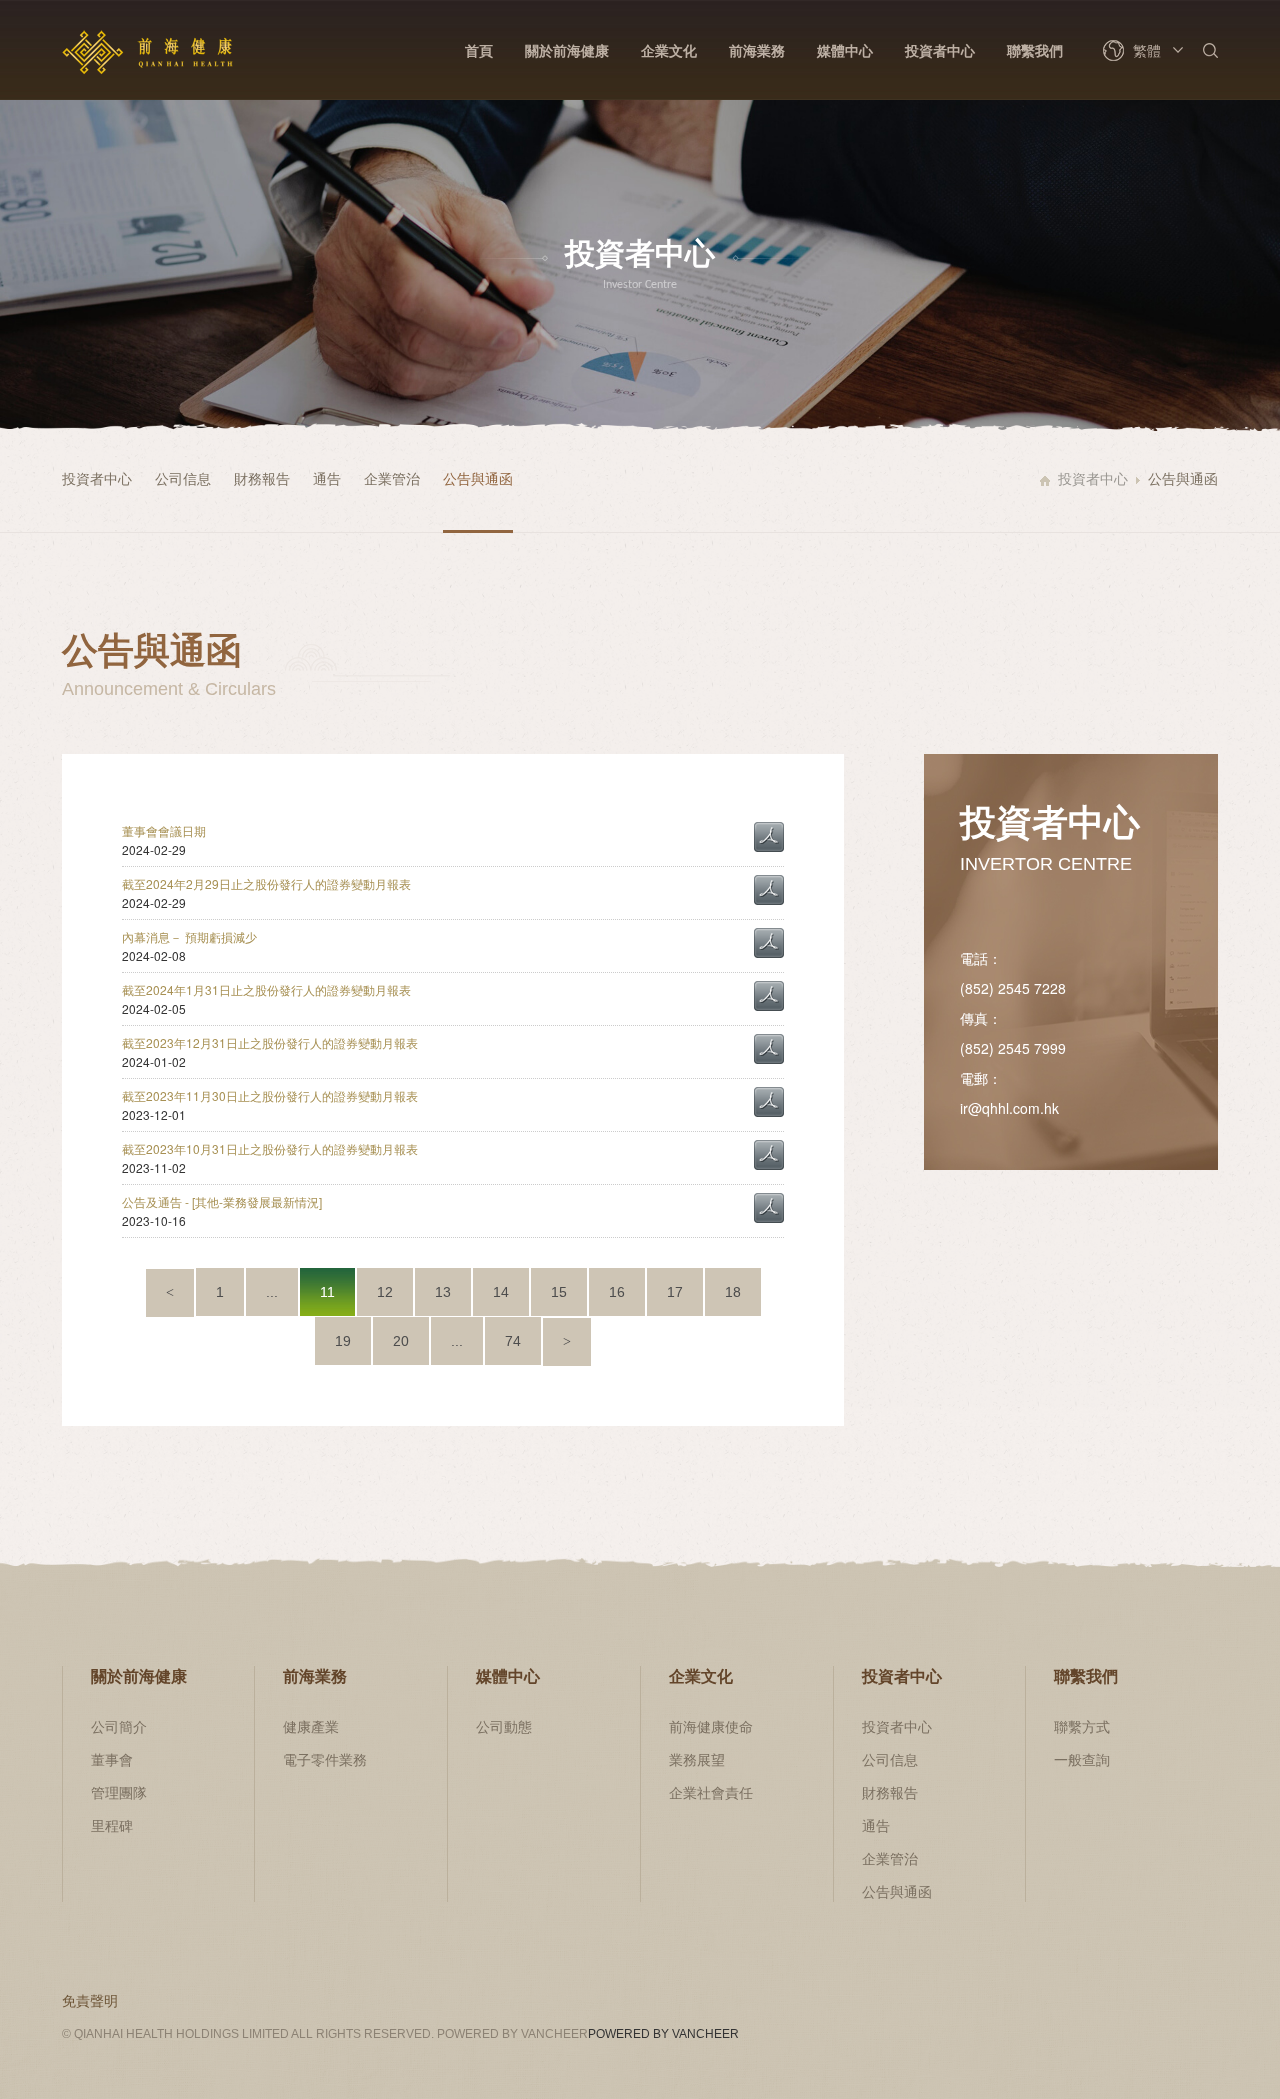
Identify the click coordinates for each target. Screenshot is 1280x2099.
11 (327, 1292)
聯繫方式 (1082, 1726)
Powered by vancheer (663, 2034)
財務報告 (262, 478)
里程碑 (112, 1825)
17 (675, 1292)
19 (343, 1341)
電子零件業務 (325, 1759)
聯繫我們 (1035, 50)
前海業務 (757, 50)
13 (443, 1292)
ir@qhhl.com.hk (1009, 1108)
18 (733, 1292)
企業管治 (392, 478)
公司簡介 (119, 1726)
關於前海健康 (567, 50)
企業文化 (669, 50)
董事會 (112, 1759)
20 (401, 1341)
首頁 (479, 50)
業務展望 (697, 1759)
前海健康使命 (711, 1726)
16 (617, 1292)
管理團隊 (119, 1792)
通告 (327, 478)
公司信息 (183, 478)
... (272, 1292)
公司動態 (504, 1726)
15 (559, 1292)
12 (385, 1292)
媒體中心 (845, 50)
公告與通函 (478, 478)
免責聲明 (90, 2000)
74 (513, 1341)
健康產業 (311, 1726)
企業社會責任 (711, 1792)
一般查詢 (1082, 1759)
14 (501, 1292)
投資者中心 (940, 50)
